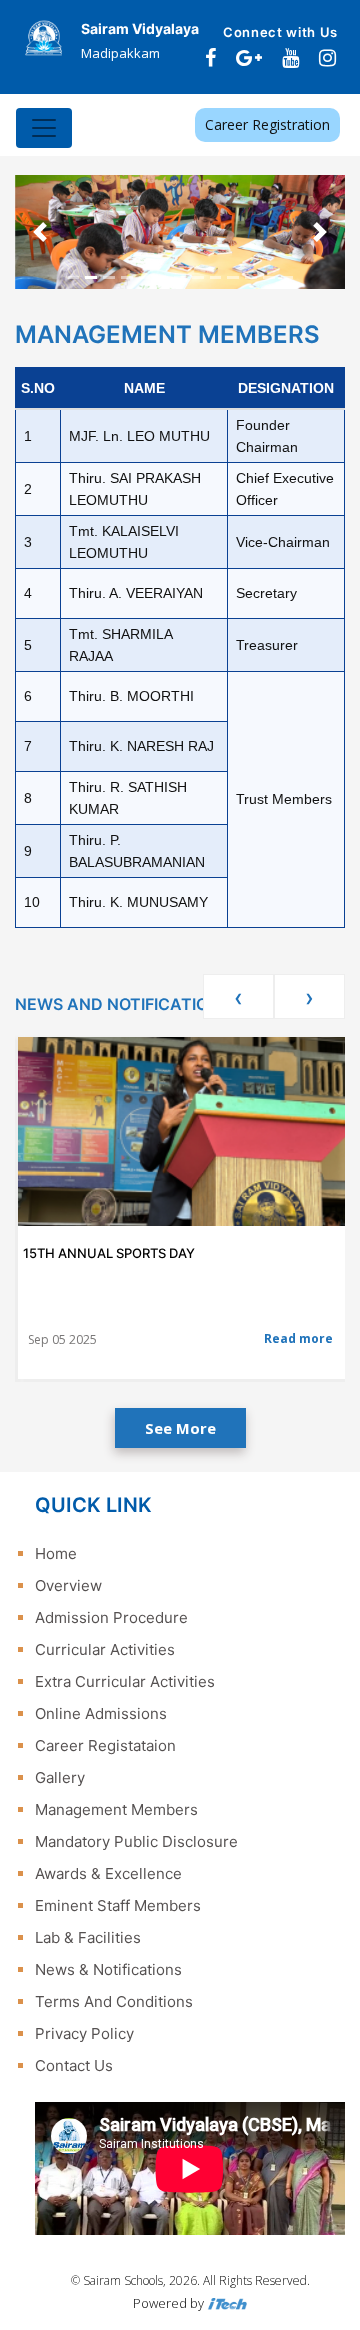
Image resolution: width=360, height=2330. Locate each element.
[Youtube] (290, 58)
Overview (68, 1585)
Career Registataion (105, 1745)
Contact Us (74, 2065)
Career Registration (267, 124)
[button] (40, 232)
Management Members (116, 1809)
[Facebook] (210, 58)
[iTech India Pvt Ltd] (227, 2303)
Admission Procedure (111, 1617)
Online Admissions (101, 1713)
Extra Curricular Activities (125, 1681)
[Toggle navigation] (44, 128)
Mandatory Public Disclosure (136, 1841)
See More (180, 1428)
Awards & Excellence (108, 1873)
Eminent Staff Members (118, 1905)
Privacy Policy (84, 2033)
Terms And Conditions (114, 2001)
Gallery (60, 1777)
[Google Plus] (249, 58)
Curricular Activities (105, 1649)
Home (56, 1553)
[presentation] (238, 996)
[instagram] (327, 58)
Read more (298, 1338)
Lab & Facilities (88, 1937)
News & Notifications (108, 1969)
